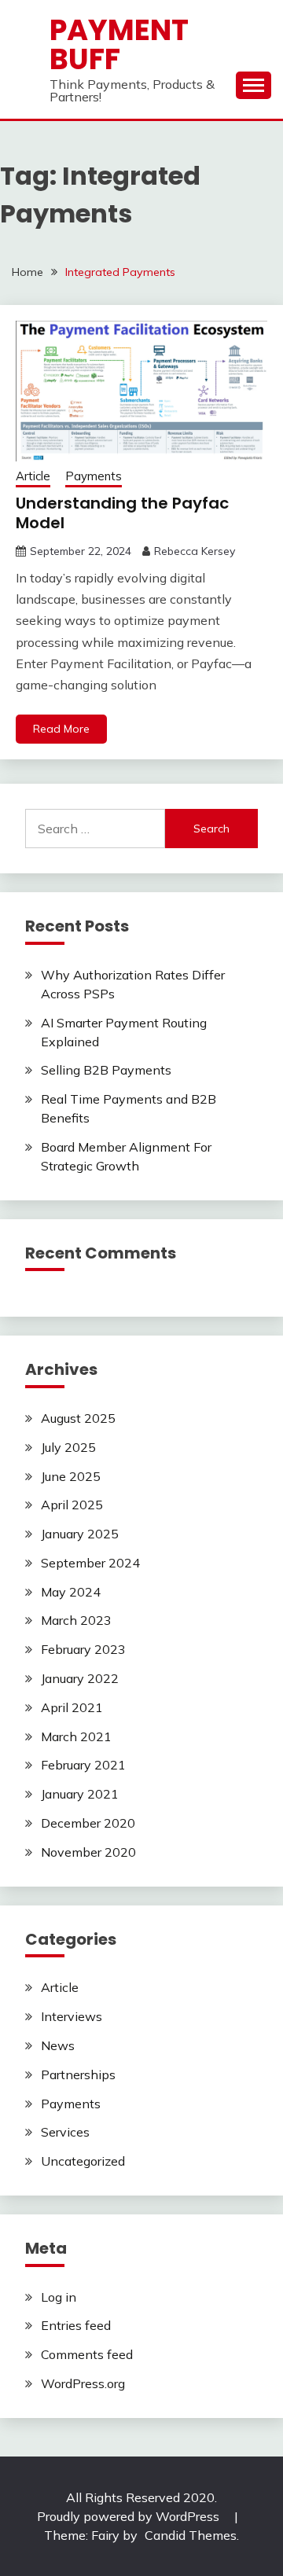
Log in (59, 2297)
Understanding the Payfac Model (122, 513)
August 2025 (78, 1418)
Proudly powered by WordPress (130, 2516)
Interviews (72, 2016)
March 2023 (76, 1620)
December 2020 (88, 1823)
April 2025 (72, 1505)
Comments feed (87, 2354)
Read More (61, 729)
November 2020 (88, 1852)
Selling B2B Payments (106, 1070)
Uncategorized (83, 2161)
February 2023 (83, 1649)
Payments (94, 476)
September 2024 (90, 1563)
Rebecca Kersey (195, 551)
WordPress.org (83, 2383)
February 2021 (83, 1765)
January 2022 (80, 1678)
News (58, 2045)
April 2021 (72, 1707)
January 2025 (80, 1534)
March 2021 (76, 1736)
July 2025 (68, 1447)
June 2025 (71, 1476)
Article (33, 476)
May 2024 (71, 1592)
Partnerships (78, 2074)
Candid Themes (191, 2535)
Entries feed (76, 2325)
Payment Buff (119, 44)
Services (65, 2132)
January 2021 (80, 1794)
